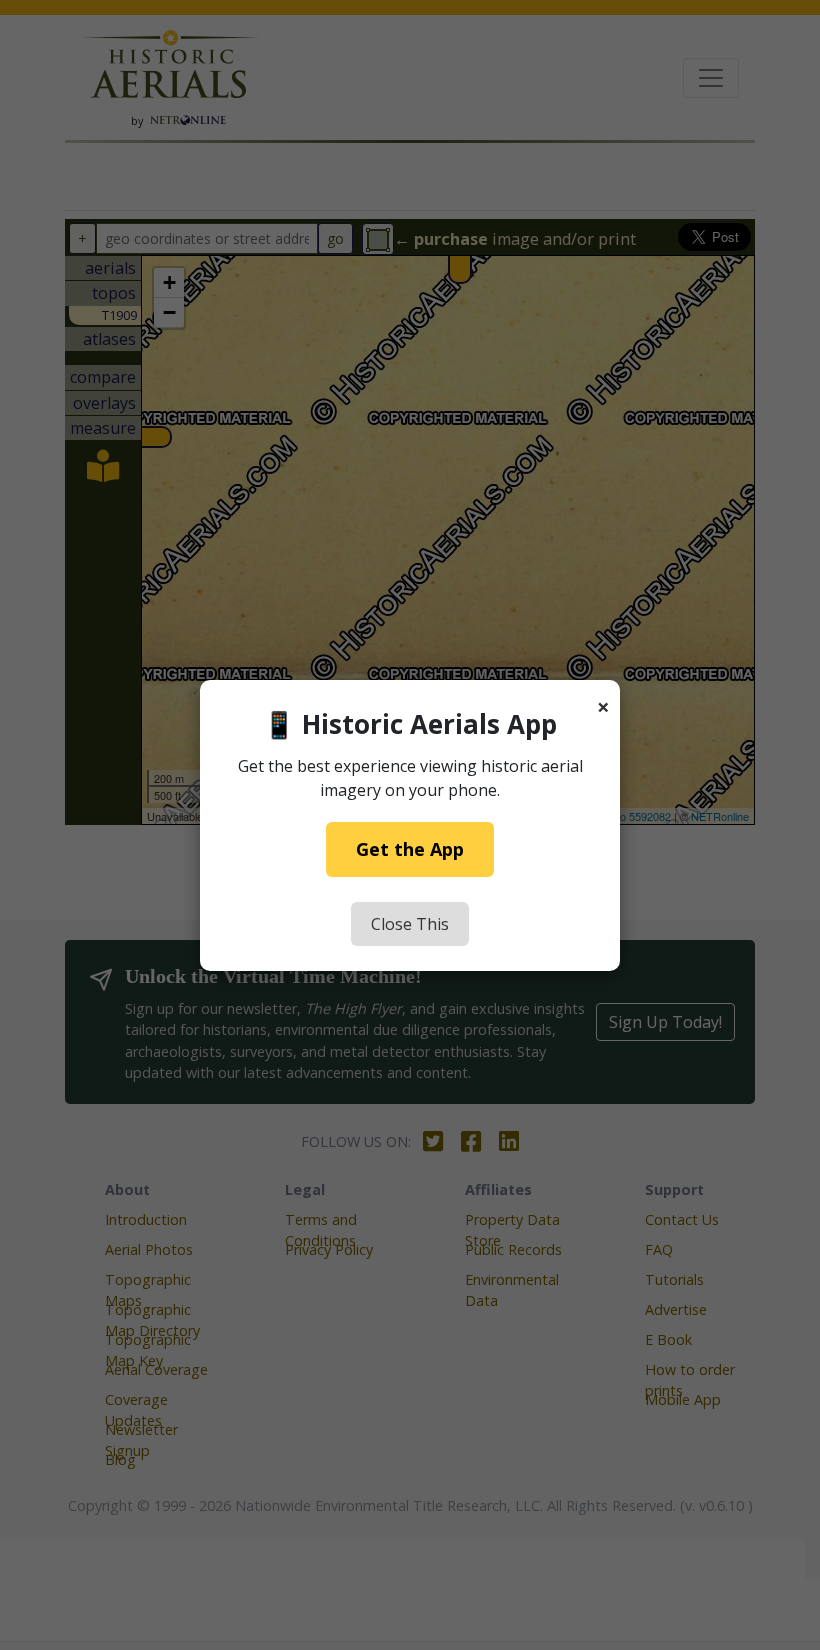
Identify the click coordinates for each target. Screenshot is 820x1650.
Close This (410, 924)
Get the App (410, 849)
